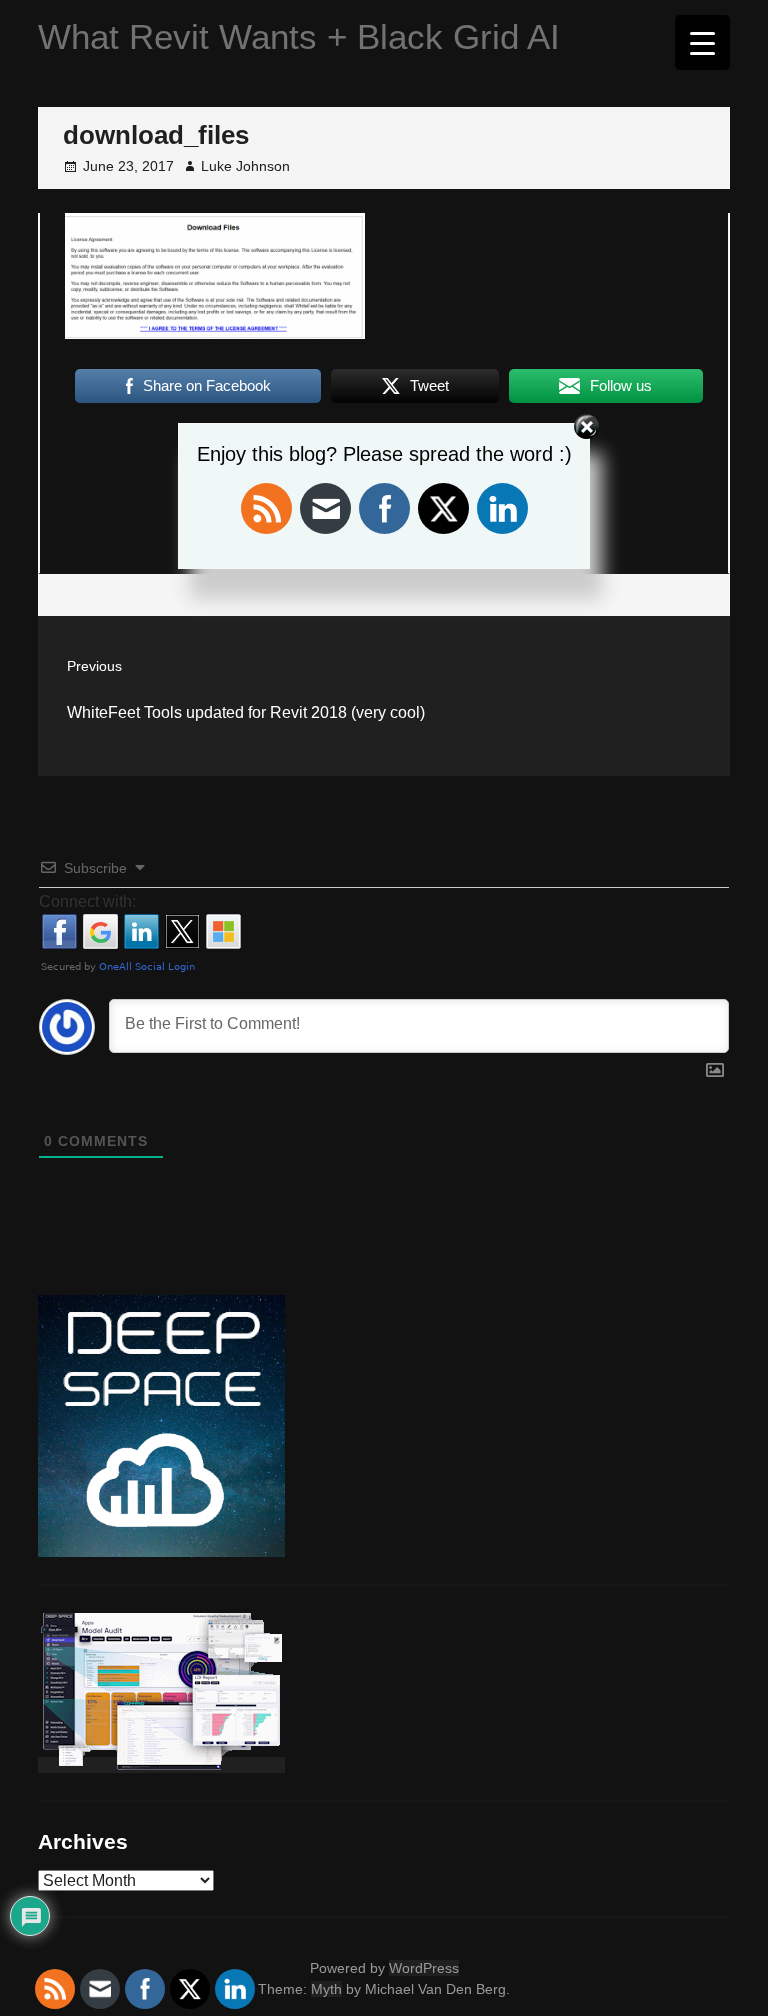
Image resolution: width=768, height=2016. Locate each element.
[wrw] (161, 1765)
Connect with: (87, 901)
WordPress (424, 1968)
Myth (326, 1989)
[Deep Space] (161, 1549)
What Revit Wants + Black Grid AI (299, 36)
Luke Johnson (245, 166)
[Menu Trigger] (702, 42)
